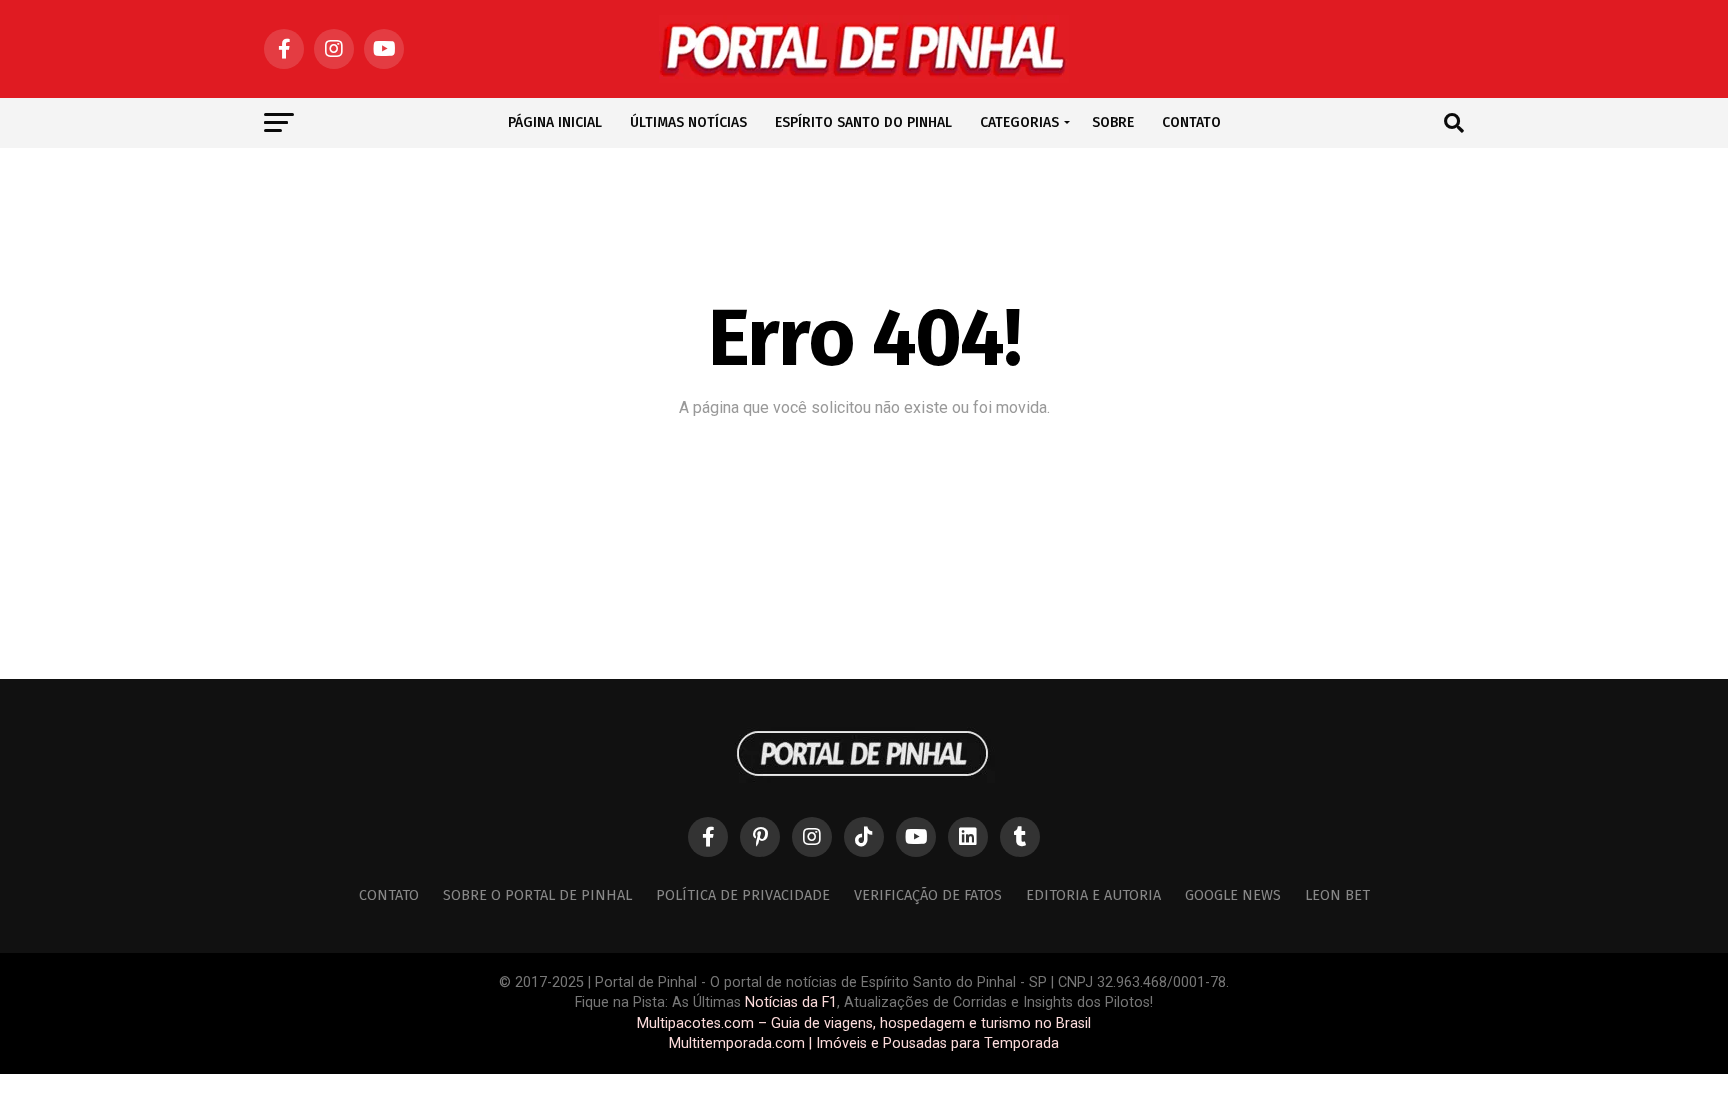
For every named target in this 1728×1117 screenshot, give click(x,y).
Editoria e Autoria (1093, 895)
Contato (389, 895)
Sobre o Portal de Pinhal (537, 895)
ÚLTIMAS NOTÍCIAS (688, 122)
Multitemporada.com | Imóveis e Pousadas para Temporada (864, 1043)
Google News (1233, 895)
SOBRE (1113, 122)
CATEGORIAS (1019, 122)
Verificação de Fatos (928, 895)
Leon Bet (1337, 895)
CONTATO (1191, 122)
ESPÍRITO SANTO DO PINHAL (863, 122)
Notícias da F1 (791, 1002)
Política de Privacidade (743, 895)
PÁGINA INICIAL (555, 122)
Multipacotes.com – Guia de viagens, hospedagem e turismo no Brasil (864, 1023)
